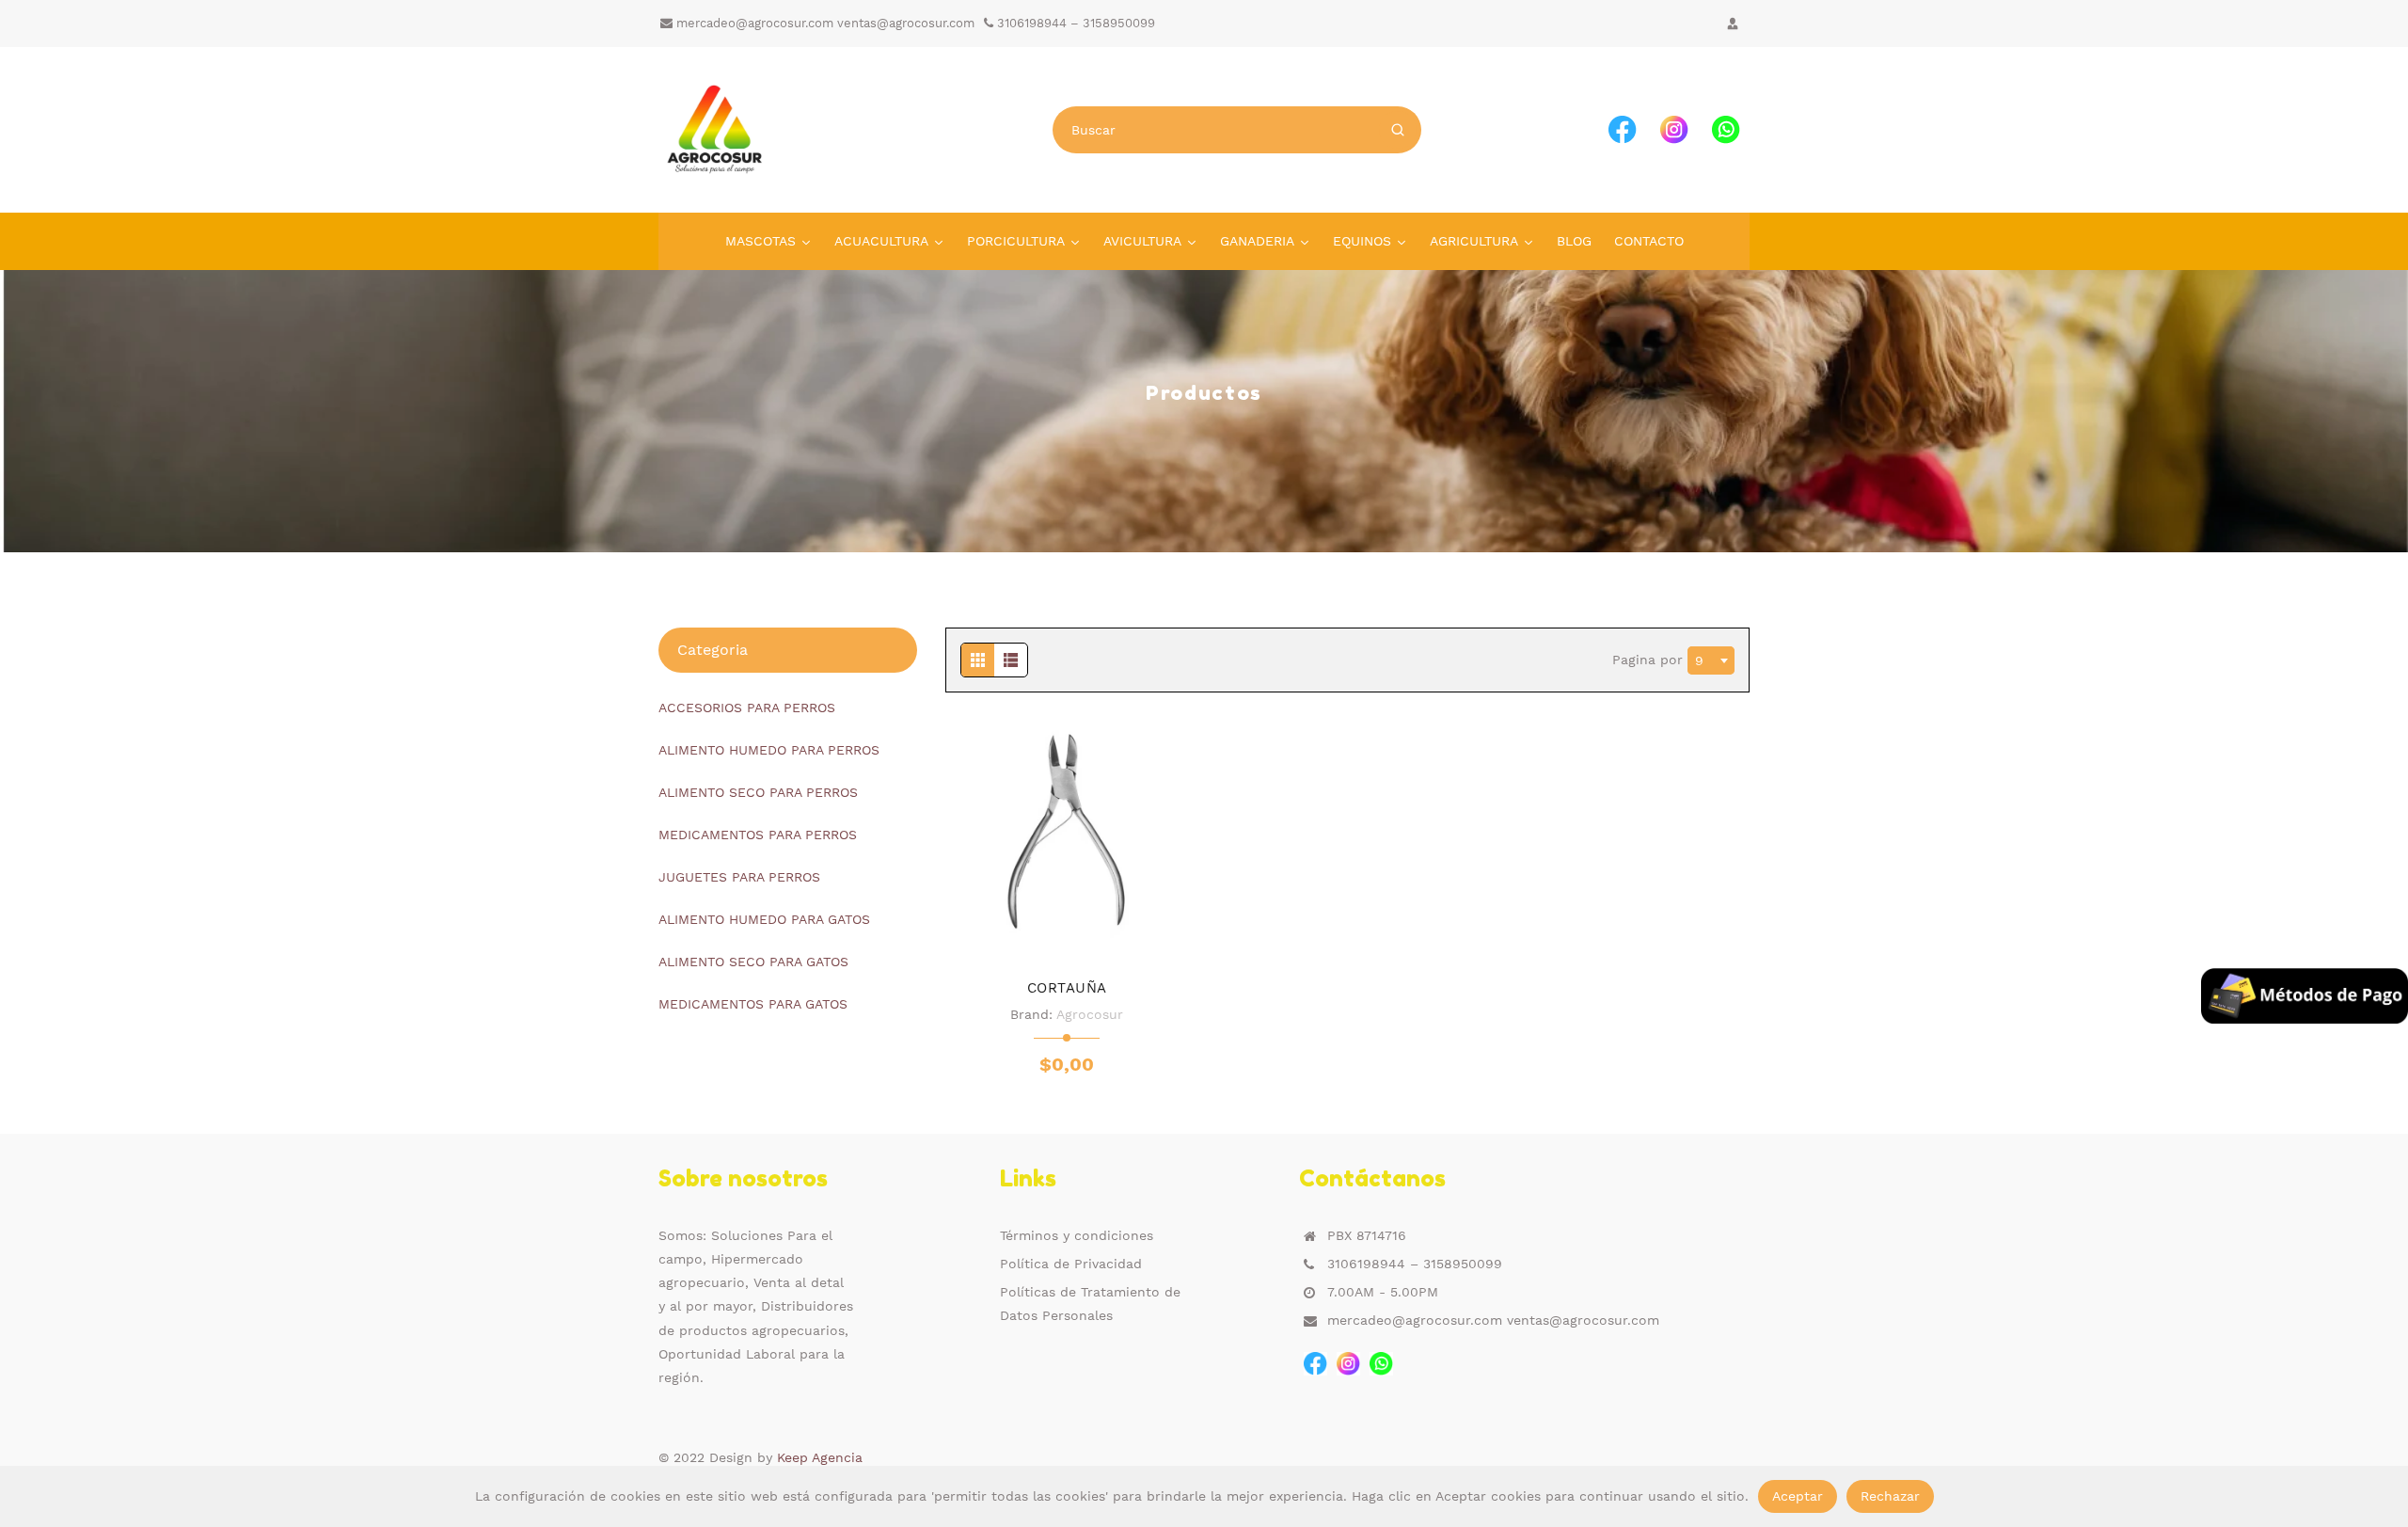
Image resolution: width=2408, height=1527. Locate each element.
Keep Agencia (820, 1457)
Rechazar (1890, 1496)
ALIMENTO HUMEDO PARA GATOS (764, 919)
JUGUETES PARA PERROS (739, 877)
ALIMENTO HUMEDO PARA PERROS (769, 750)
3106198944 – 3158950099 (1074, 23)
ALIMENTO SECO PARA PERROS (758, 792)
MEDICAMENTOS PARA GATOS (753, 1004)
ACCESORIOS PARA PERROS (747, 708)
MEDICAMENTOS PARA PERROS (758, 835)
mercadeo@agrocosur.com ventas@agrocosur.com (824, 23)
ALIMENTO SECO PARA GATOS (753, 962)
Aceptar (1798, 1496)
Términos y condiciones (1077, 1235)
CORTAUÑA (1067, 988)
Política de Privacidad (1071, 1264)
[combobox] (1711, 660)
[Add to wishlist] (1067, 934)
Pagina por (1650, 659)
